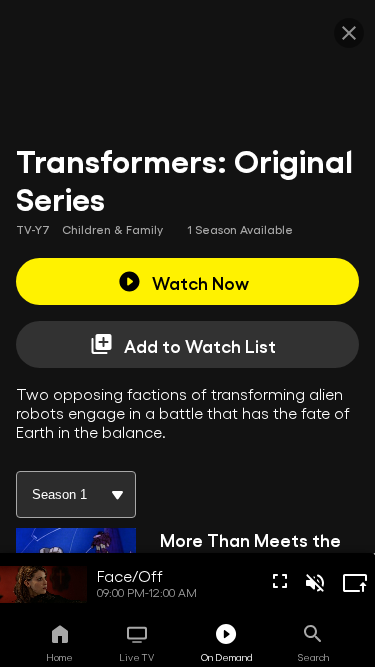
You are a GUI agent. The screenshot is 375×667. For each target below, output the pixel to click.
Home (59, 657)
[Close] (349, 33)
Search (313, 657)
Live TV (136, 657)
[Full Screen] (280, 581)
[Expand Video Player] (355, 583)
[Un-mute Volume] (315, 583)
